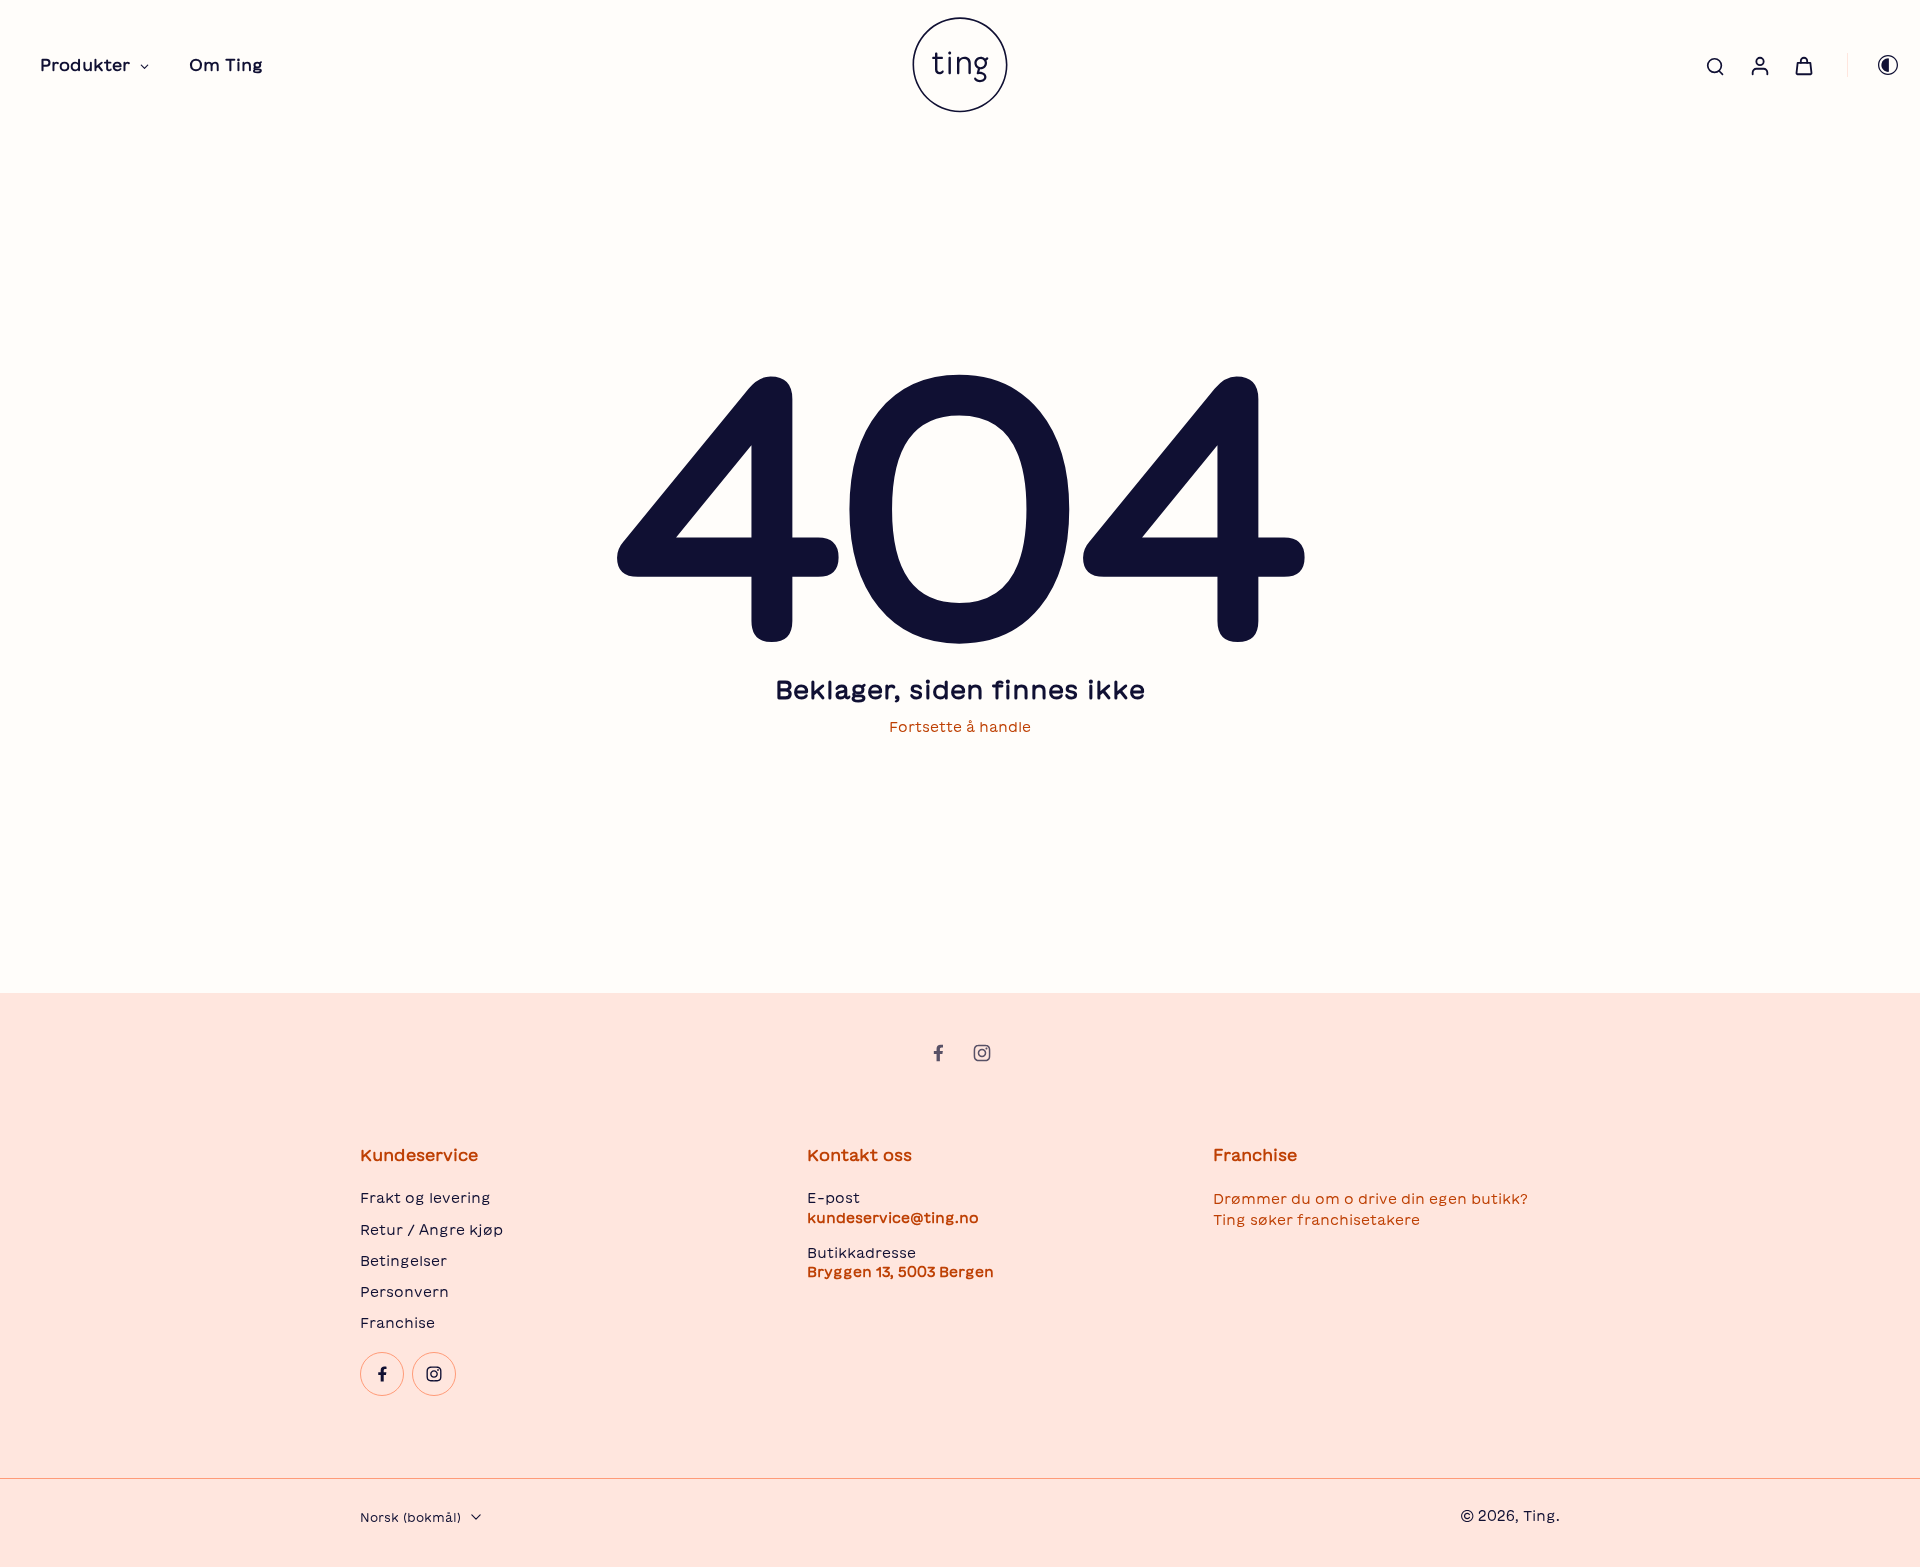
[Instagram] (982, 1053)
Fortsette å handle (960, 727)
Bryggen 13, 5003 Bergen (900, 1272)
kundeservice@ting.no (893, 1218)
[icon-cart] (1803, 65)
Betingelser (403, 1261)
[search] (1715, 65)
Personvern (404, 1292)
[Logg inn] (1759, 65)
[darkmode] (1874, 65)
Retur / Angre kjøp (431, 1230)
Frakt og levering (425, 1198)
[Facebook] (938, 1053)
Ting (1539, 1516)
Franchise (397, 1323)
